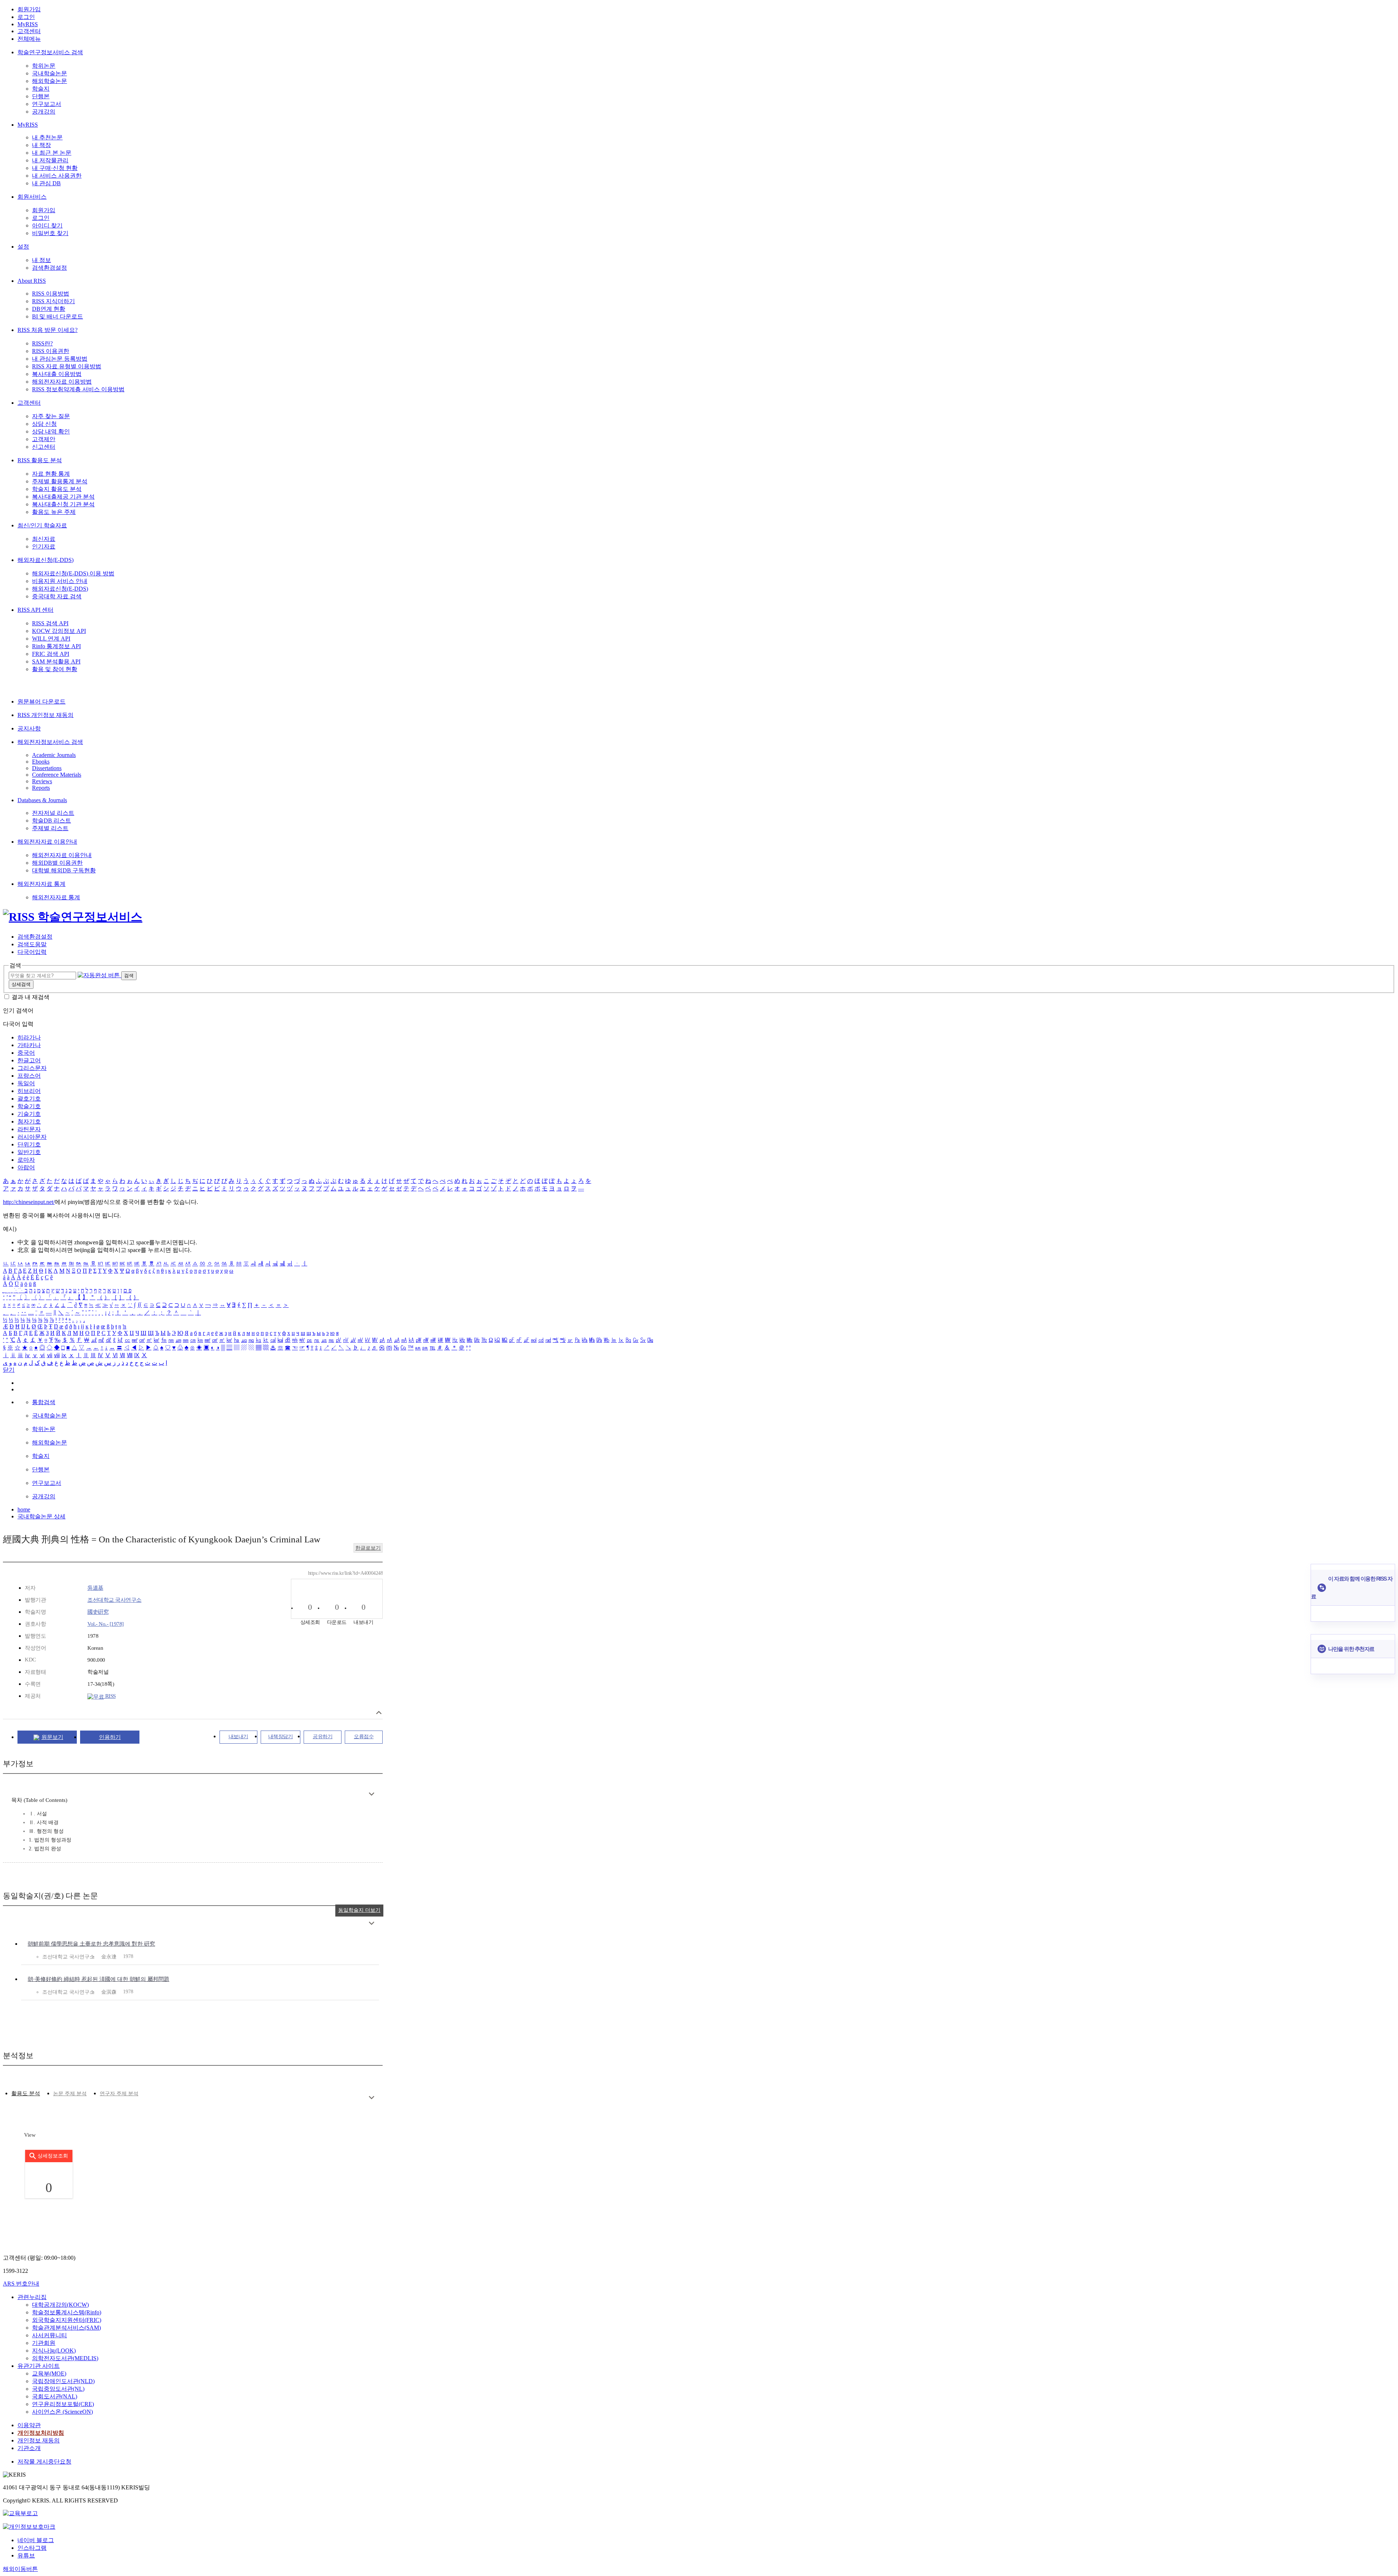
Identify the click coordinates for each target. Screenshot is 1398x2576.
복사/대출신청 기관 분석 (63, 504)
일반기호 (29, 1152)
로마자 (26, 1160)
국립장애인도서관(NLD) (63, 2381)
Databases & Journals (42, 800)
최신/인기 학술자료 (42, 525)
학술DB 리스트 (52, 821)
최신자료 (44, 539)
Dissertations (47, 768)
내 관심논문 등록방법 (60, 359)
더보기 (372, 1794)
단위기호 (29, 1144)
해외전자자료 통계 (42, 884)
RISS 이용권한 (51, 351)
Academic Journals (54, 755)
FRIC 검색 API (51, 654)
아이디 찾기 (47, 225)
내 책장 (42, 145)
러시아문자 (32, 1137)
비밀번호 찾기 (50, 233)
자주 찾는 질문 (51, 416)
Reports (41, 788)
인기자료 (44, 546)
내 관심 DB (46, 183)
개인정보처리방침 (41, 2433)
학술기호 (29, 1106)
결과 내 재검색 (31, 997)
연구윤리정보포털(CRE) (63, 2404)
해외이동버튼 (20, 2569)
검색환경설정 (50, 268)
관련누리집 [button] (32, 2297)
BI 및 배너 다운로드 (58, 316)
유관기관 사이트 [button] (39, 2366)
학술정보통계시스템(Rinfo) (67, 2312)
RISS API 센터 (35, 610)
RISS (110, 1696)
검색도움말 (32, 944)
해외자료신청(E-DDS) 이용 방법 (73, 573)
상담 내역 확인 (51, 431)
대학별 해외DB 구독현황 (64, 870)
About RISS (32, 281)
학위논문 (44, 66)
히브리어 (29, 1091)
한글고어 (29, 1060)
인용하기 (110, 1737)
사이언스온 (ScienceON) (62, 2412)
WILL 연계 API (51, 639)
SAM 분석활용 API (56, 661)
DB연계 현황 (49, 309)
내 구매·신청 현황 (55, 168)
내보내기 (238, 1737)
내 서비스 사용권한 (57, 176)
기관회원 (44, 2343)
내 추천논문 (47, 137)
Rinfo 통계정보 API (56, 646)
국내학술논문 (50, 73)
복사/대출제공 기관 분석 (63, 497)
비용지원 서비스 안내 (60, 581)
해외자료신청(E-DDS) (46, 560)
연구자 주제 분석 (119, 2094)
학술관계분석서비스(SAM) (66, 2328)
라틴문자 (29, 1129)
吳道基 (95, 1588)
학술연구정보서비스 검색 (50, 52)
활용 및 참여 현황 (55, 669)
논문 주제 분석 (70, 2094)
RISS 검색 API (50, 623)
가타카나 (29, 1045)
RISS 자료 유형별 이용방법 (67, 366)
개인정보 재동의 (39, 2440)
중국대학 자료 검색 (57, 596)
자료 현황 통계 (51, 474)
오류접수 (364, 1737)
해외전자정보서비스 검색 (50, 742)
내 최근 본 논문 (52, 153)
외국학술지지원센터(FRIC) (67, 2320)
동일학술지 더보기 (359, 1910)
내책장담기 (281, 1737)
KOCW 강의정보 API (59, 631)
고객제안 (44, 439)
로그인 (26, 17)
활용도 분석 (26, 2093)
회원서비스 (32, 197)
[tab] (26, 2094)
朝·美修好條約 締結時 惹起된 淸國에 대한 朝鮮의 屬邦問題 (98, 1979)
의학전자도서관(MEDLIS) (65, 2358)
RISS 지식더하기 (54, 301)
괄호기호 (29, 1099)
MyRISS (28, 24)
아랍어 (26, 1167)
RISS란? (42, 343)
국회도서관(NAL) (55, 2396)
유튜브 (26, 2555)
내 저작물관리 (50, 160)
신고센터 (44, 447)
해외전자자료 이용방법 (62, 382)
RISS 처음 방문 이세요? (48, 330)
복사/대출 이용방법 (57, 374)
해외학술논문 (50, 81)
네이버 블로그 (36, 2540)
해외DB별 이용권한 (57, 863)
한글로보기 (368, 1548)
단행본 (41, 96)
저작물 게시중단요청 (44, 2462)
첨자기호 (29, 1121)
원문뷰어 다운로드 (42, 702)
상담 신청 (44, 424)
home (24, 1509)
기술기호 (29, 1114)
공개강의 (44, 112)
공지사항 (29, 728)
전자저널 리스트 (53, 813)
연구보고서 (47, 104)
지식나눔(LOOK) (54, 2351)
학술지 (41, 89)
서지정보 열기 (379, 1713)
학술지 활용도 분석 (57, 489)
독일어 (26, 1083)
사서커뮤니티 (50, 2335)
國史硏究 (98, 1612)
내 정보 (42, 260)
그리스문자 (32, 1068)
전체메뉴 (29, 39)
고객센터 (29, 31)
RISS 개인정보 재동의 (46, 715)
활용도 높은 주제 (54, 512)
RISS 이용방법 (51, 294)
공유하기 (323, 1737)
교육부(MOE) (49, 2373)
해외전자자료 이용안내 (47, 842)
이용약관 (29, 2425)
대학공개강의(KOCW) (60, 2305)
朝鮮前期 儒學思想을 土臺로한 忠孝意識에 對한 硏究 (91, 1944)
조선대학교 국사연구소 (114, 1600)
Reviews (42, 781)
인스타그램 (32, 2548)
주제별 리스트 (50, 828)
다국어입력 (32, 952)
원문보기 (52, 1737)
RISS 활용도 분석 (40, 460)
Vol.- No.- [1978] (106, 1624)
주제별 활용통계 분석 (60, 481)
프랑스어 (29, 1076)
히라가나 (29, 1037)
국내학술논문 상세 (42, 1516)
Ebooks (41, 762)
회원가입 (29, 9)
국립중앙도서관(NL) (58, 2389)
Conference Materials (57, 775)
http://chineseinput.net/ (29, 1202)
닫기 (9, 1370)
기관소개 (29, 2448)
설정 (23, 247)
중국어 (26, 1053)
